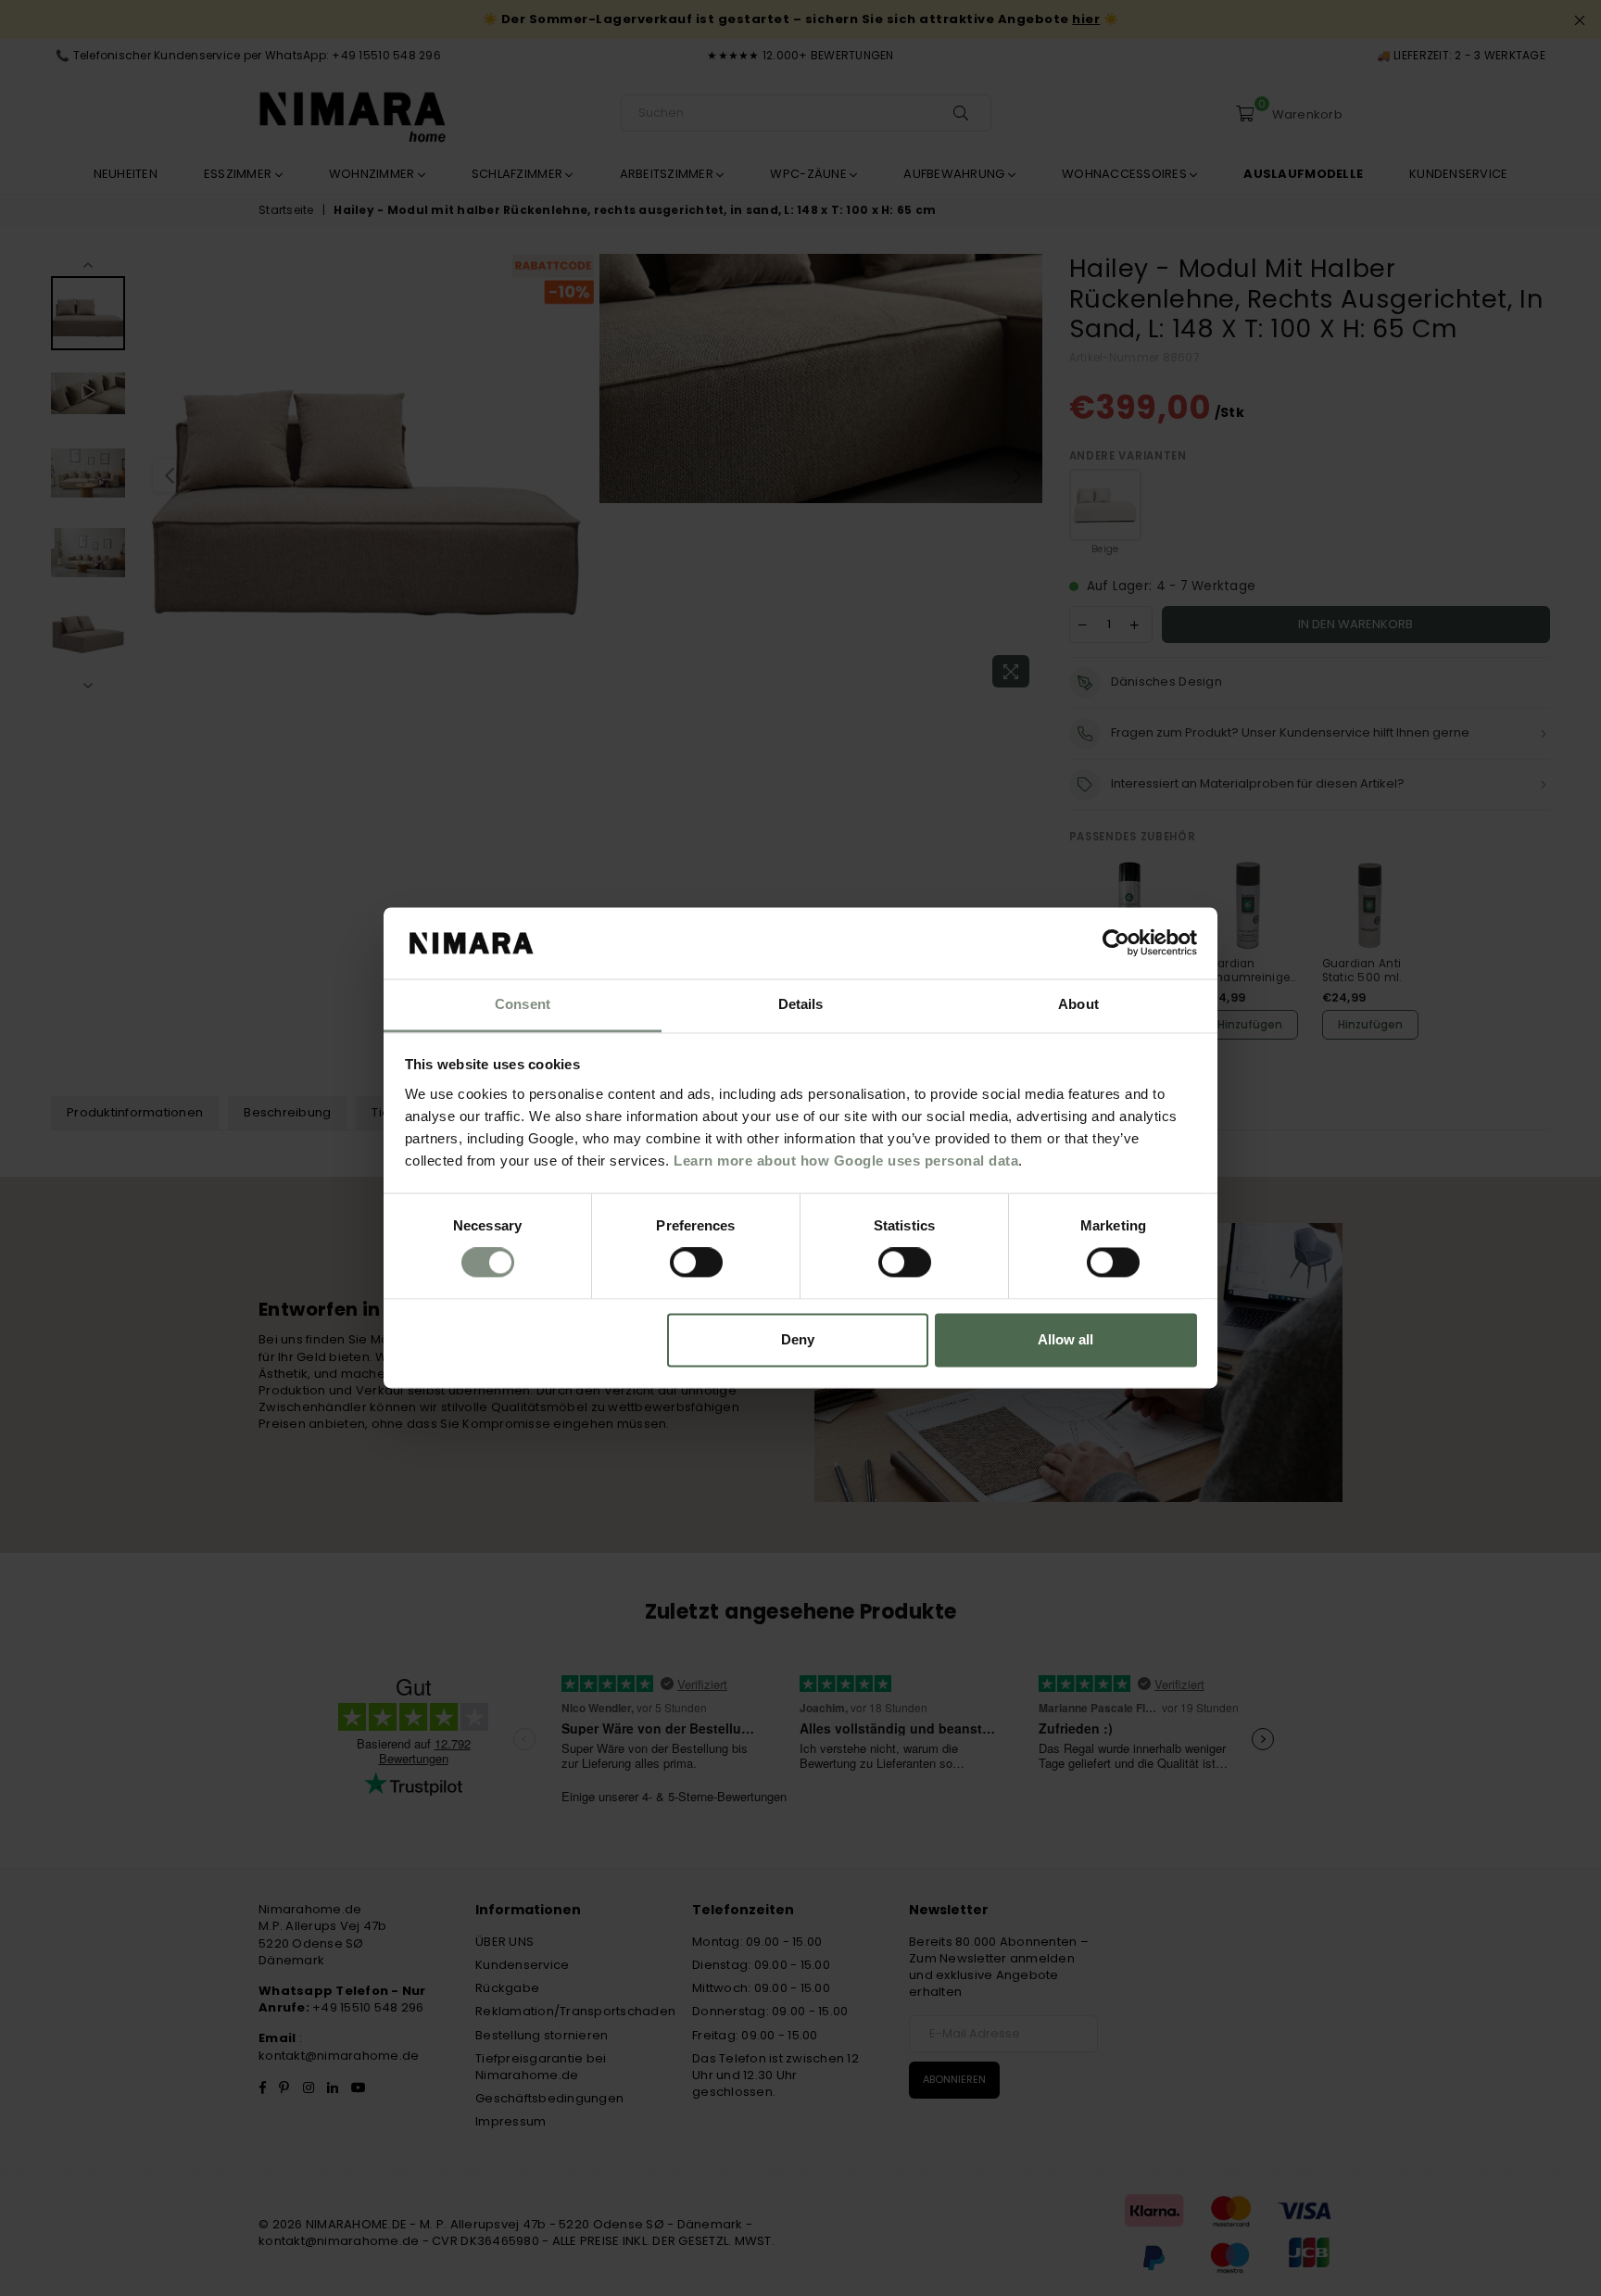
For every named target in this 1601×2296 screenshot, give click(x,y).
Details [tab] (801, 1004)
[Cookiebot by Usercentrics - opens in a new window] (1116, 943)
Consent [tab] (523, 1004)
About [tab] (1078, 1004)
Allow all (1065, 1339)
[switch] (696, 1263)
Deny (798, 1339)
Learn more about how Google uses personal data (846, 1161)
